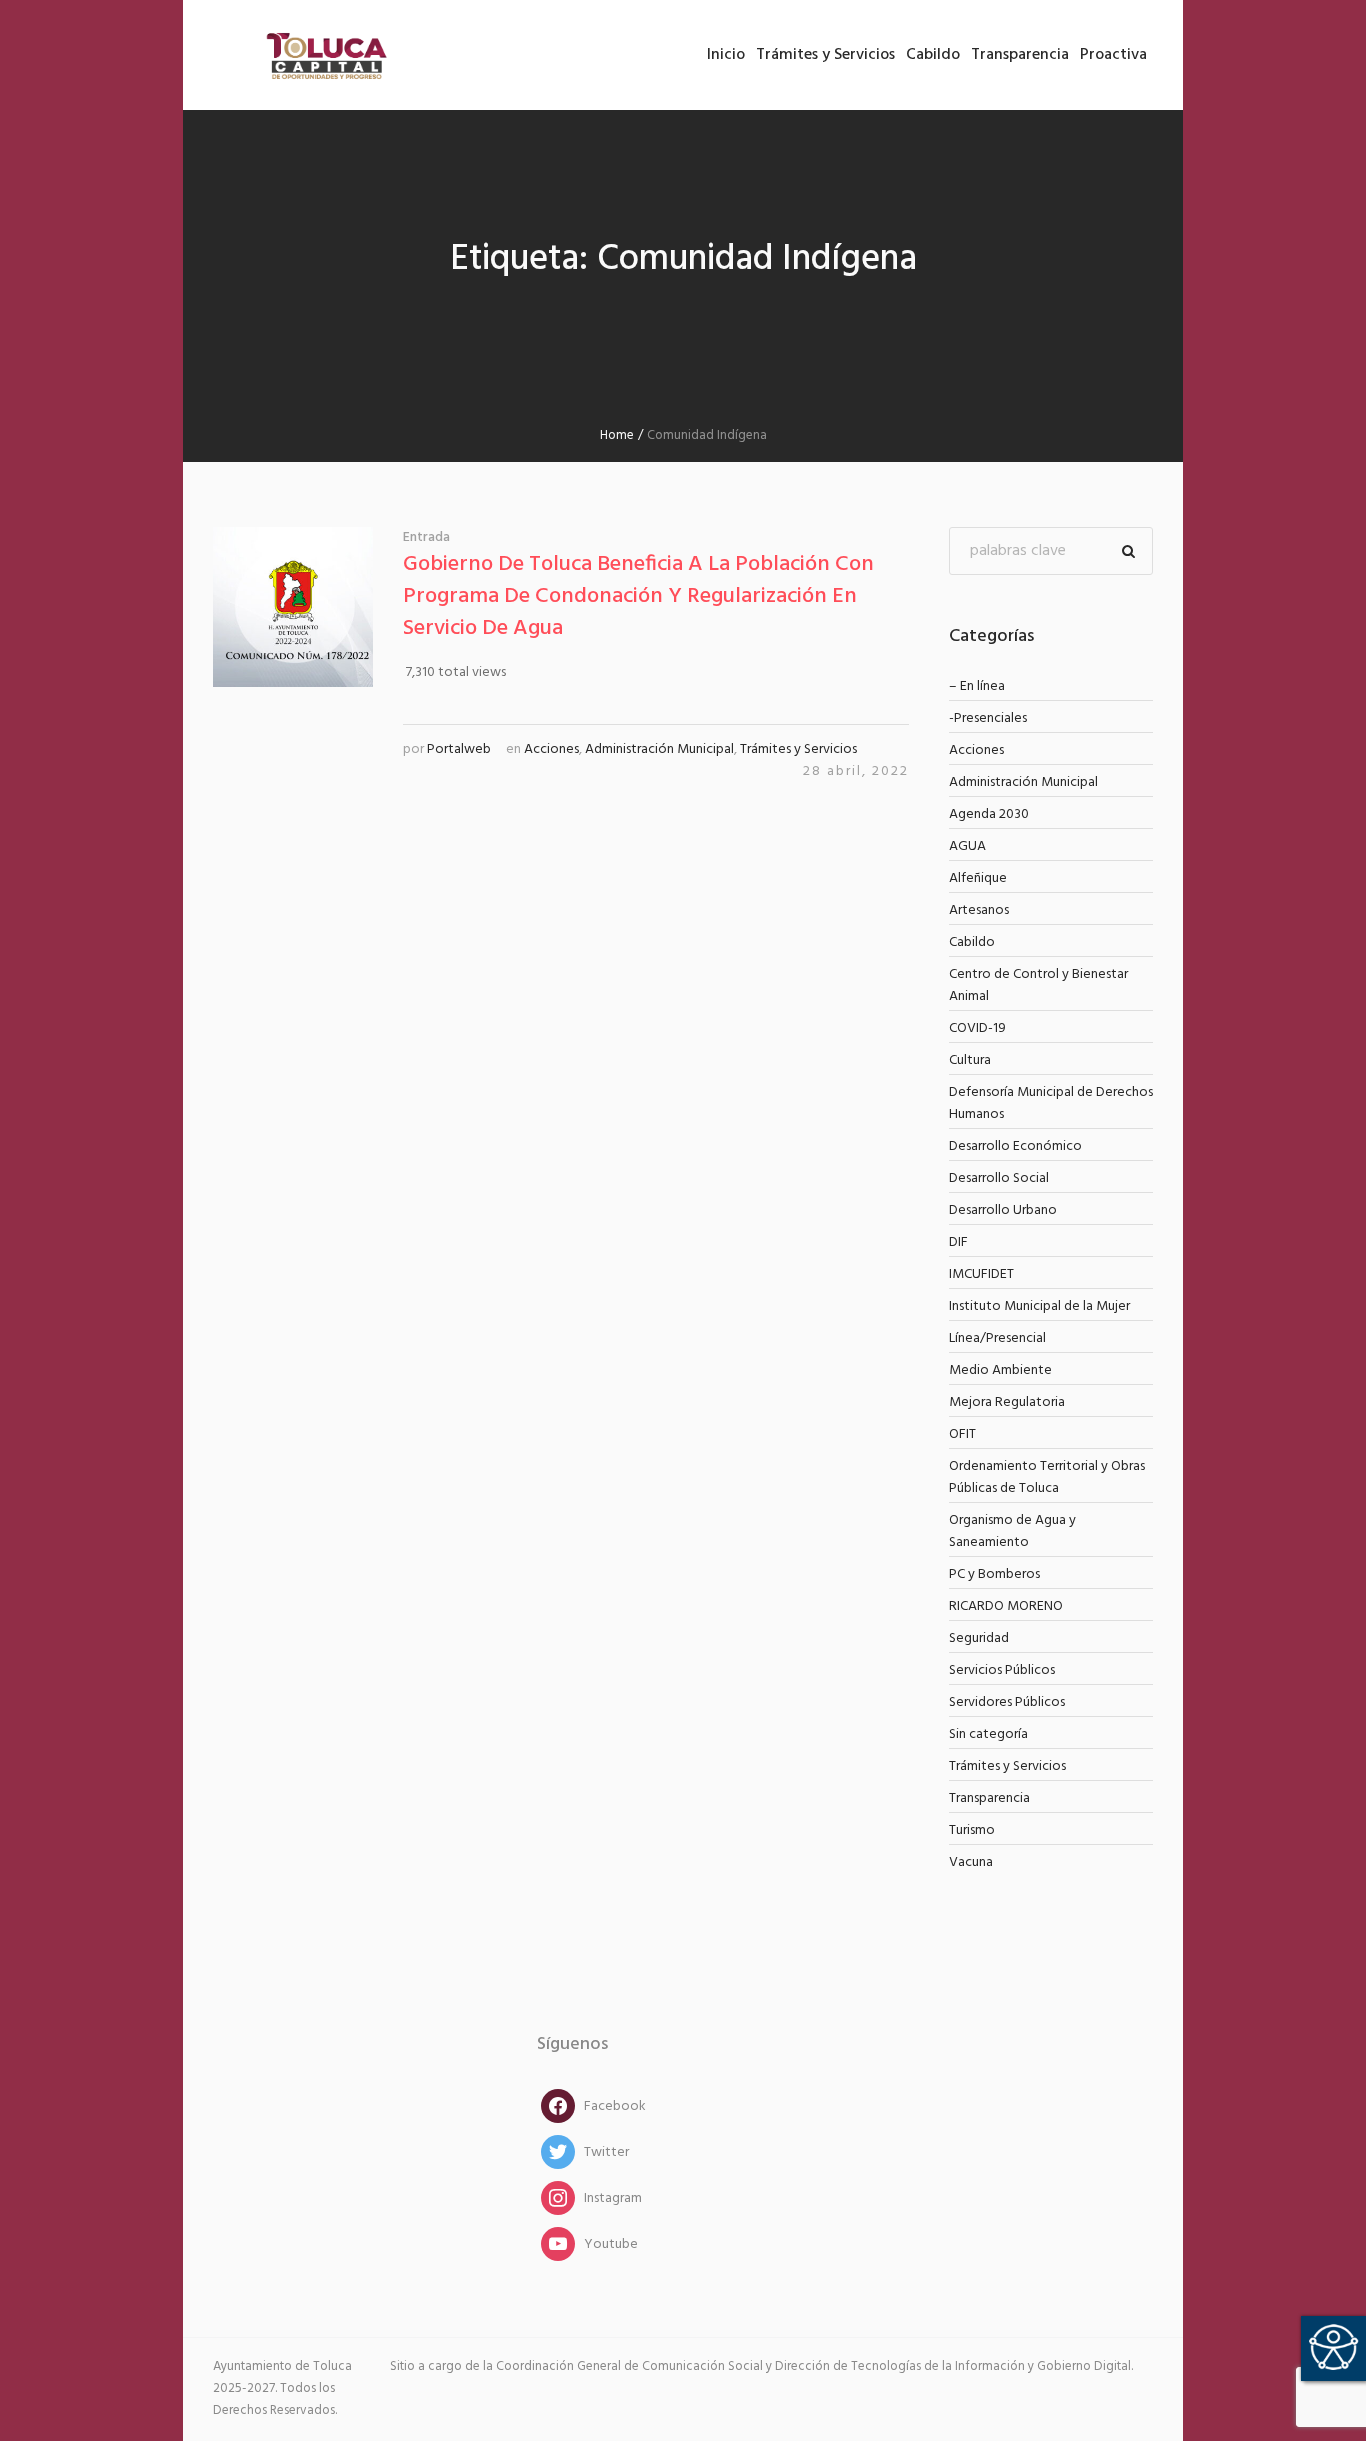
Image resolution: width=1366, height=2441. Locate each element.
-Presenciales (988, 718)
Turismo (972, 1830)
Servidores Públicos (1007, 1702)
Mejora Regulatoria (1007, 1402)
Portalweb (459, 749)
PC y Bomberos (994, 1574)
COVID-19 (977, 1028)
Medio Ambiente (1000, 1370)
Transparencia (989, 1798)
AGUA (967, 846)
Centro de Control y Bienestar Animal (1038, 985)
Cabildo (972, 942)
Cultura (970, 1060)
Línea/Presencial (997, 1338)
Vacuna (971, 1862)
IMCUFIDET (981, 1274)
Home (617, 435)
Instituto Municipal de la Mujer (1039, 1306)
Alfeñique (978, 878)
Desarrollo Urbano (1003, 1210)
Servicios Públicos (1002, 1670)
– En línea (977, 686)
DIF (958, 1242)
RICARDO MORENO (1006, 1606)
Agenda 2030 (989, 814)
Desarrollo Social (999, 1178)
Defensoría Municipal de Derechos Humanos (1051, 1103)
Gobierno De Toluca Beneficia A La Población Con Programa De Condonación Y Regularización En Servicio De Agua (638, 596)
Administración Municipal (659, 749)
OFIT (962, 1434)
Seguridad (979, 1638)
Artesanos (979, 910)
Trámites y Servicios (798, 749)
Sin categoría (988, 1734)
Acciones (551, 749)
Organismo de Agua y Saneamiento (1012, 1531)
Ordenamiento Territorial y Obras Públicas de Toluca (1047, 1477)
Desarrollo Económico (1015, 1146)
